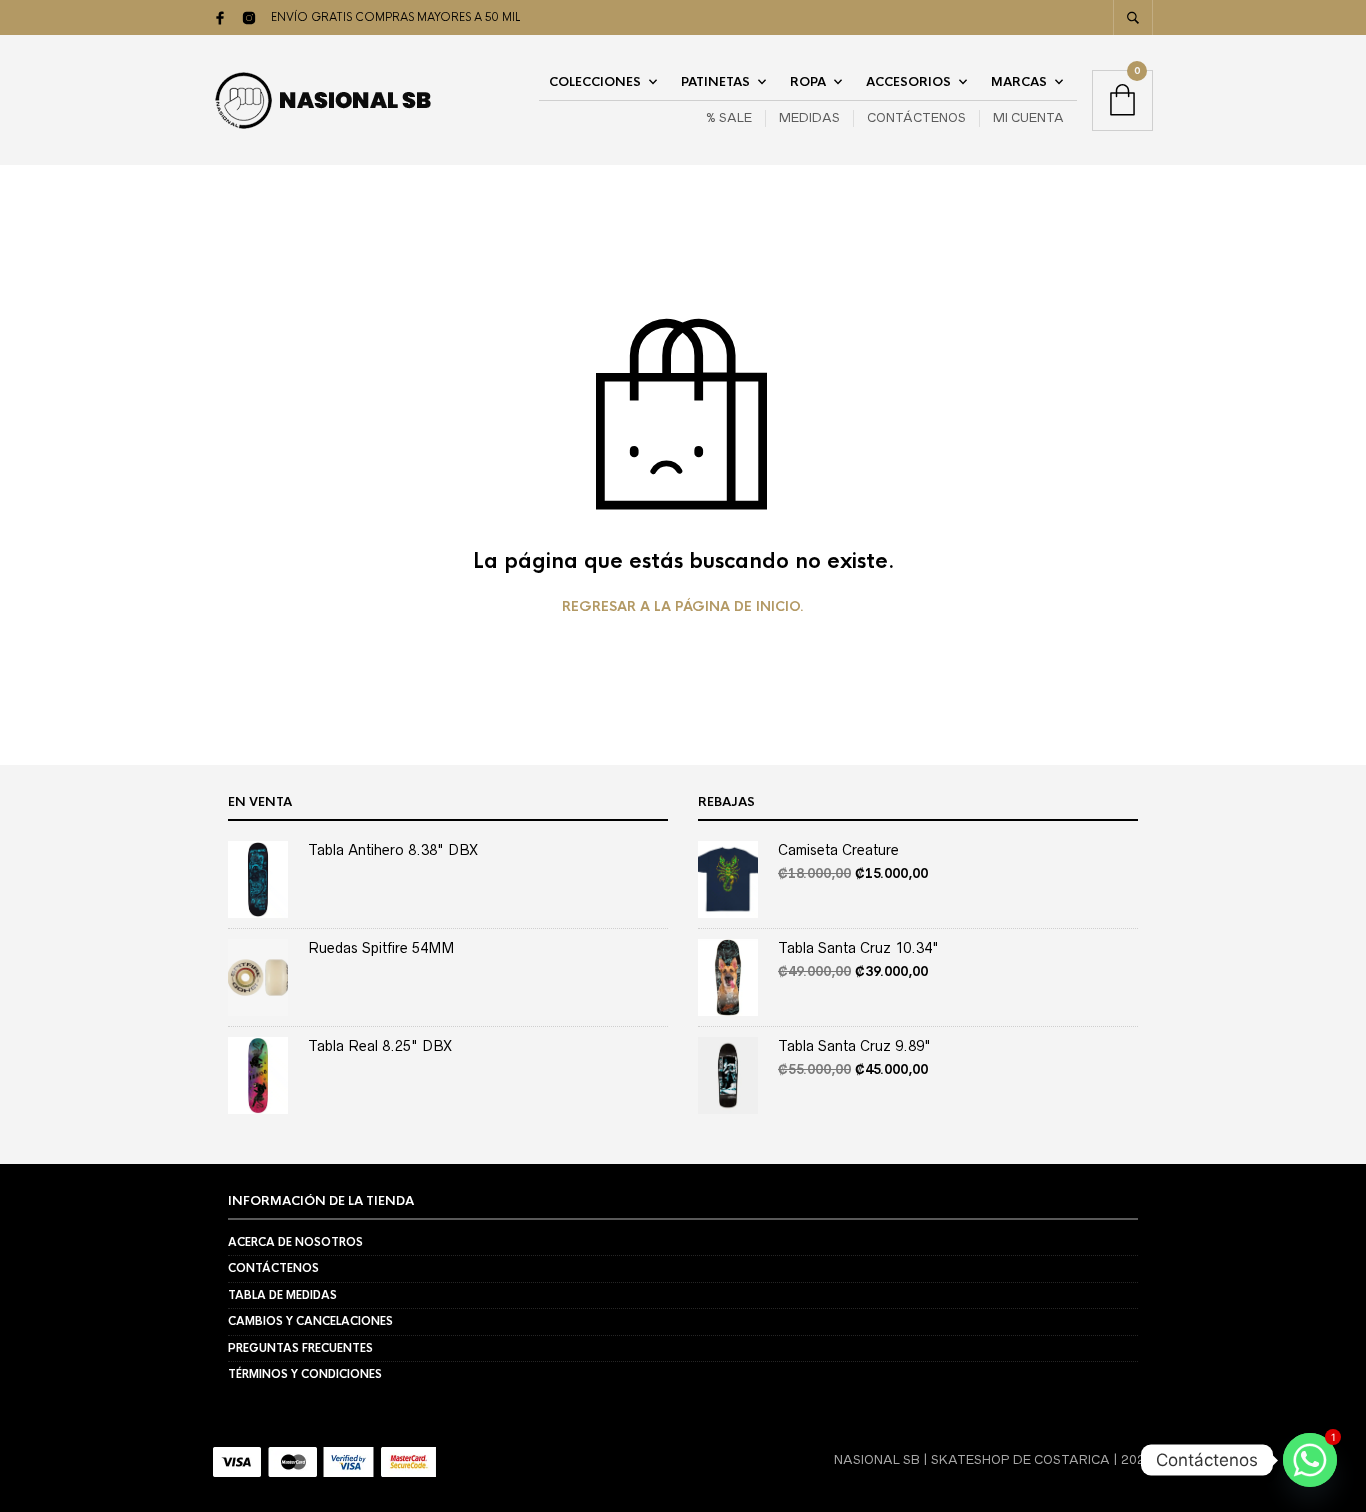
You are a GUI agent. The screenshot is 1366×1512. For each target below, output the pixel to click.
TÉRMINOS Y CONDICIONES (305, 1374)
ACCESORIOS (908, 82)
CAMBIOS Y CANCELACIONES (310, 1321)
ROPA (808, 82)
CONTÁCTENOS (916, 117)
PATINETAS (715, 82)
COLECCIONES (595, 82)
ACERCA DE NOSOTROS (295, 1242)
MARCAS (1019, 82)
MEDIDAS (809, 117)
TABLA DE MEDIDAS (282, 1295)
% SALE (729, 117)
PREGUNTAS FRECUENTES (300, 1348)
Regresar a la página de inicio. (683, 607)
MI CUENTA (1028, 117)
